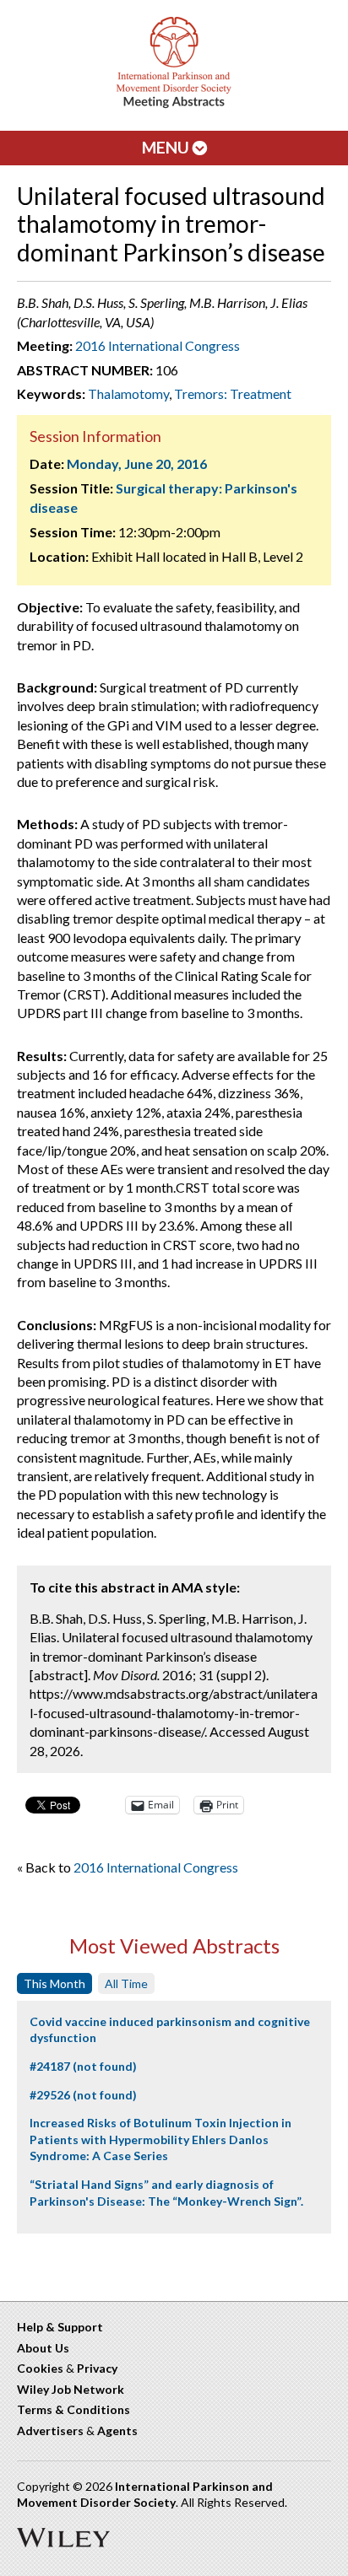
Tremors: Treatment (233, 393)
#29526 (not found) (83, 2095)
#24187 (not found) (83, 2066)
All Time (126, 1983)
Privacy (97, 2368)
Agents (117, 2430)
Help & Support (60, 2327)
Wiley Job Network (71, 2389)
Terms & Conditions (73, 2409)
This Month (54, 1983)
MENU (167, 147)
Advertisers (50, 2430)
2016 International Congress (158, 345)
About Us (43, 2348)
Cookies (40, 2368)
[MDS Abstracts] (174, 104)
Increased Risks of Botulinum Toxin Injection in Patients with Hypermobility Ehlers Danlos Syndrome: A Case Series (160, 2139)
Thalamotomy (128, 393)
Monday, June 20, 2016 (137, 463)
